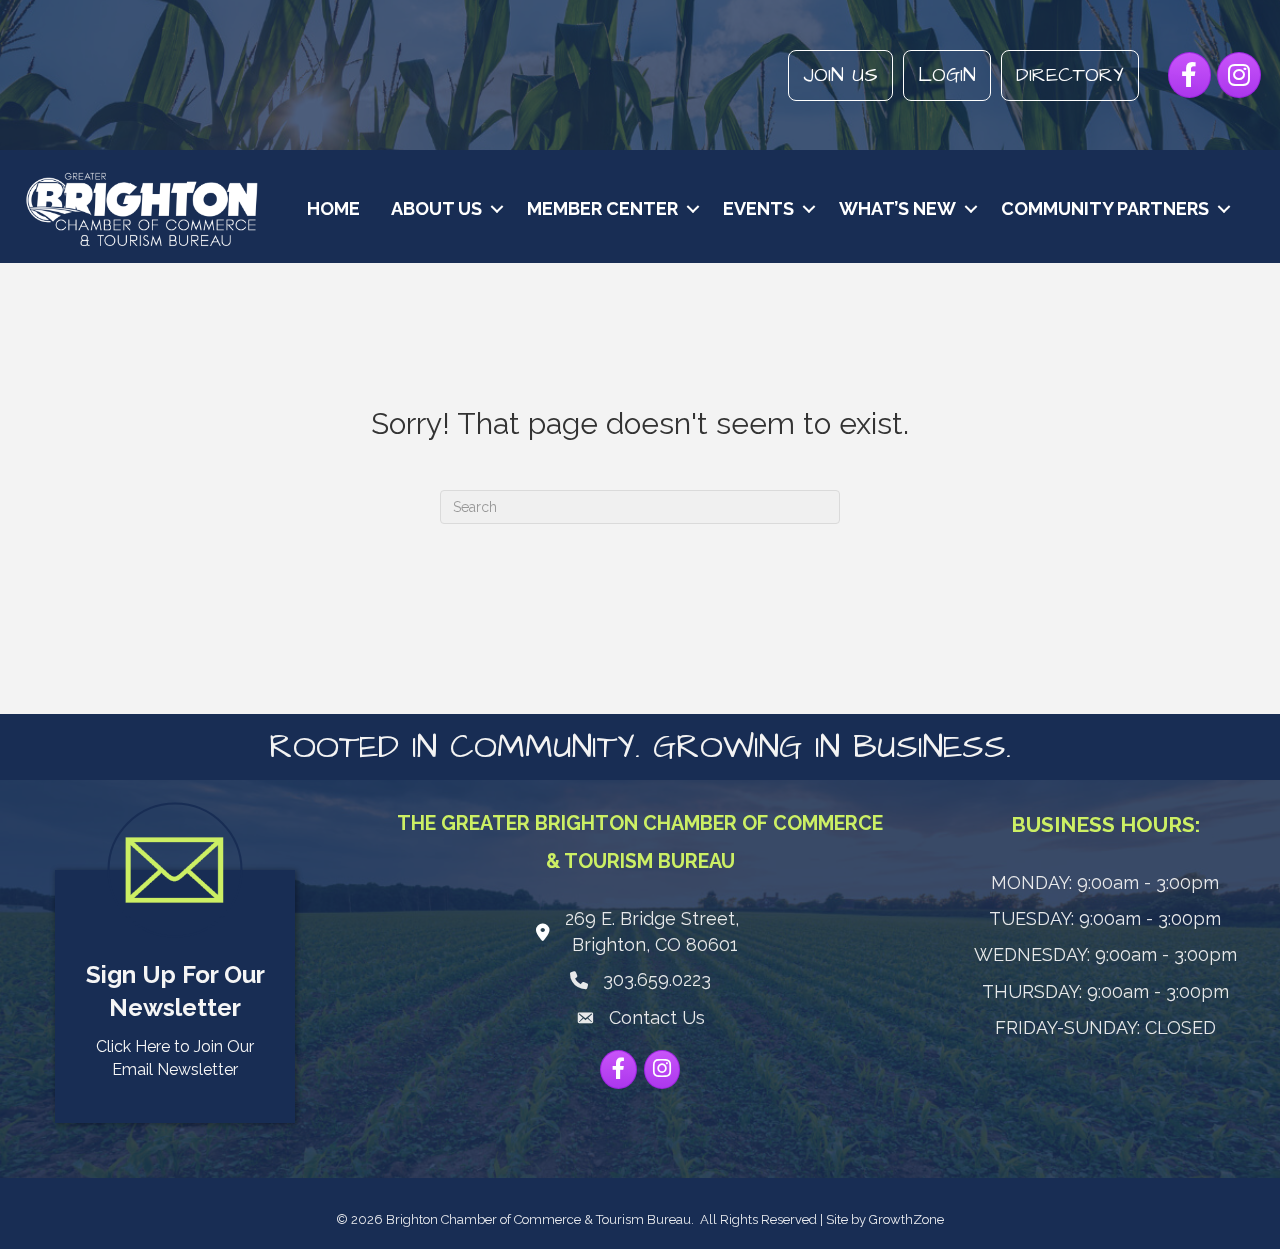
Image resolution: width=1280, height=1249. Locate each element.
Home (333, 208)
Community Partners (1105, 208)
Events (758, 208)
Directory (1070, 75)
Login (947, 75)
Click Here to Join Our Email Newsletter (175, 1058)
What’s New (897, 208)
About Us (436, 208)
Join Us (840, 75)
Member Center (602, 208)
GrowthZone (906, 1219)
